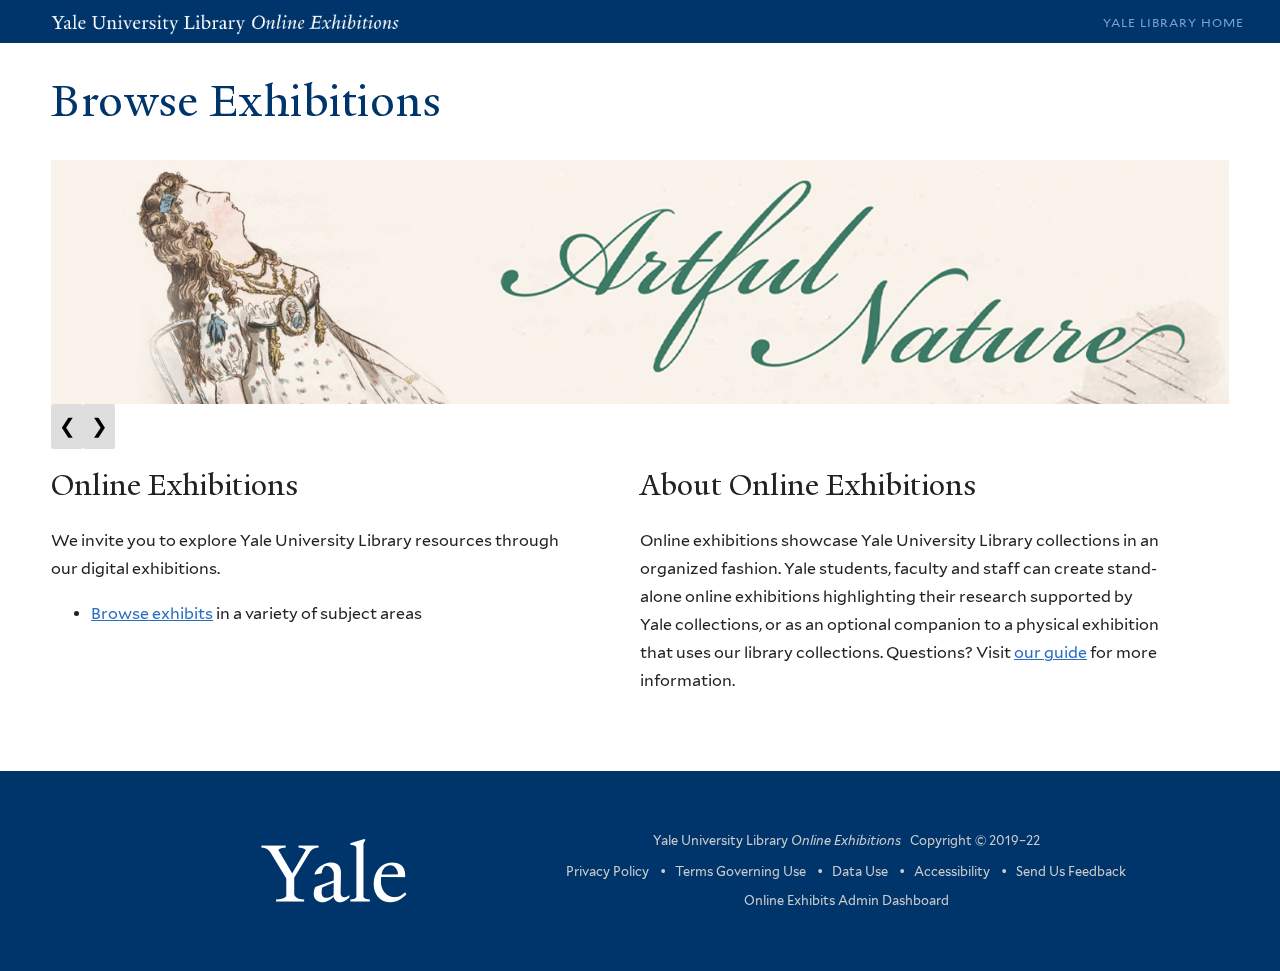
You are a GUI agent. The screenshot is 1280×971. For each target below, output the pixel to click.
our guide (1050, 652)
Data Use (860, 871)
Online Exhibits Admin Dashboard (846, 900)
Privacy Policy (607, 871)
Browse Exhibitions (246, 101)
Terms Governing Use (740, 871)
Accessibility (952, 871)
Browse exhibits (152, 613)
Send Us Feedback (1071, 871)
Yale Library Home (1173, 22)
